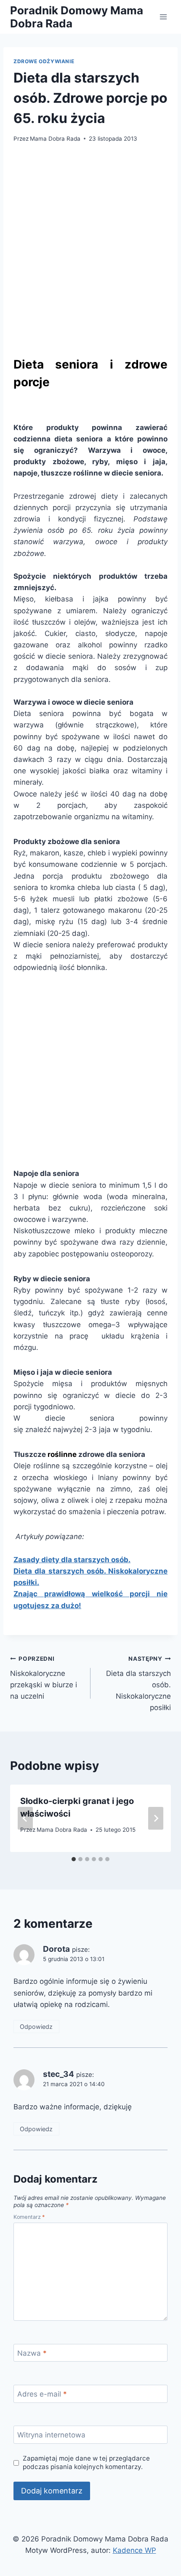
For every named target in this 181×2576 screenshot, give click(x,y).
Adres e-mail (42, 2394)
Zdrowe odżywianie (44, 61)
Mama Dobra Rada (55, 139)
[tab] (74, 1859)
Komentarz (29, 2217)
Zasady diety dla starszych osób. (72, 1560)
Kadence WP (134, 2550)
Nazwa (32, 2353)
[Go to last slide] (25, 1818)
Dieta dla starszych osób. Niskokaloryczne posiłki (138, 1683)
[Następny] (156, 1818)
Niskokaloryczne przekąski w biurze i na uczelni (44, 1678)
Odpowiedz (36, 2027)
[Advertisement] (90, 247)
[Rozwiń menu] (163, 17)
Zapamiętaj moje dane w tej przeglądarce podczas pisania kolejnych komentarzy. (86, 2462)
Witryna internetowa (51, 2435)
